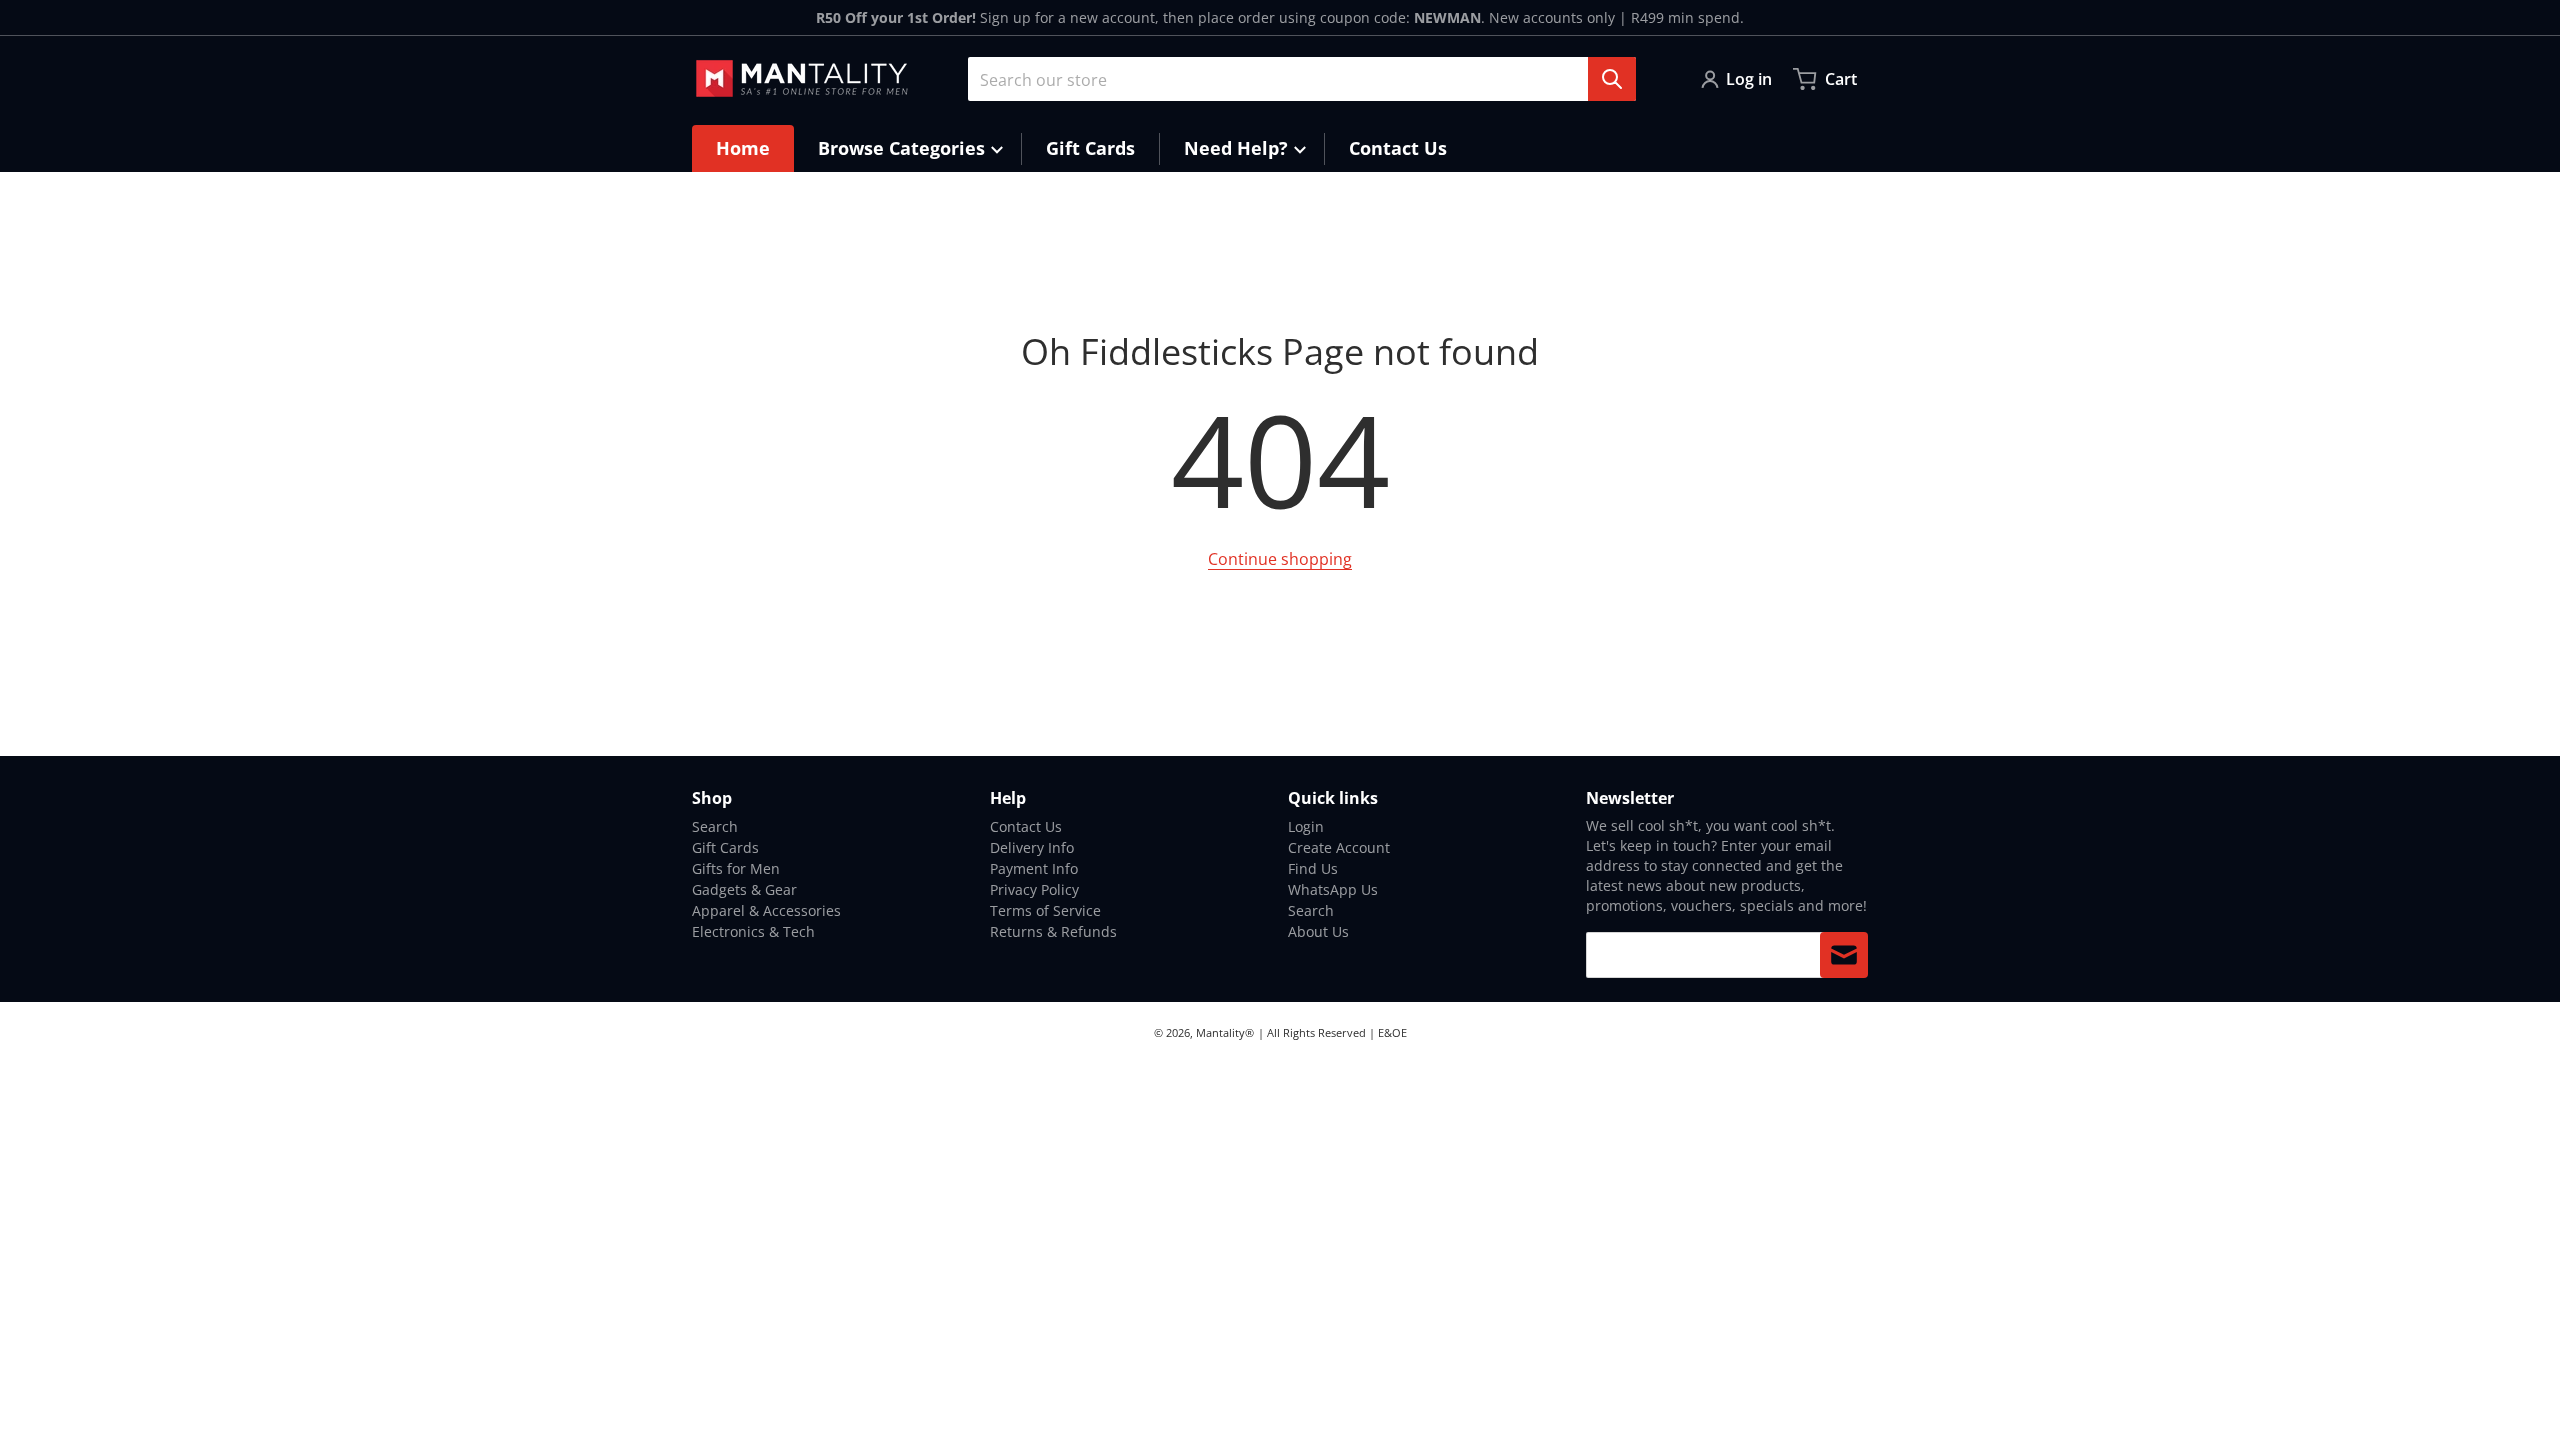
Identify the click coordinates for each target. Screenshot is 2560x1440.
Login (1306, 826)
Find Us (1313, 868)
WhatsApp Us (1333, 889)
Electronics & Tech (753, 931)
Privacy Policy (1034, 889)
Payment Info (1034, 868)
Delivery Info (1032, 847)
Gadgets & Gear (744, 889)
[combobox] (1302, 79)
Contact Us (1026, 826)
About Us (1318, 931)
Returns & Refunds (1053, 931)
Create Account (1339, 847)
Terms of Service (1045, 910)
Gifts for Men (736, 868)
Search (715, 826)
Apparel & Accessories (766, 910)
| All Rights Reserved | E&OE (1332, 1032)
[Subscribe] (1844, 955)
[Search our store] (1612, 79)
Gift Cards (725, 847)
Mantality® (1225, 1032)
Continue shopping (1280, 559)
